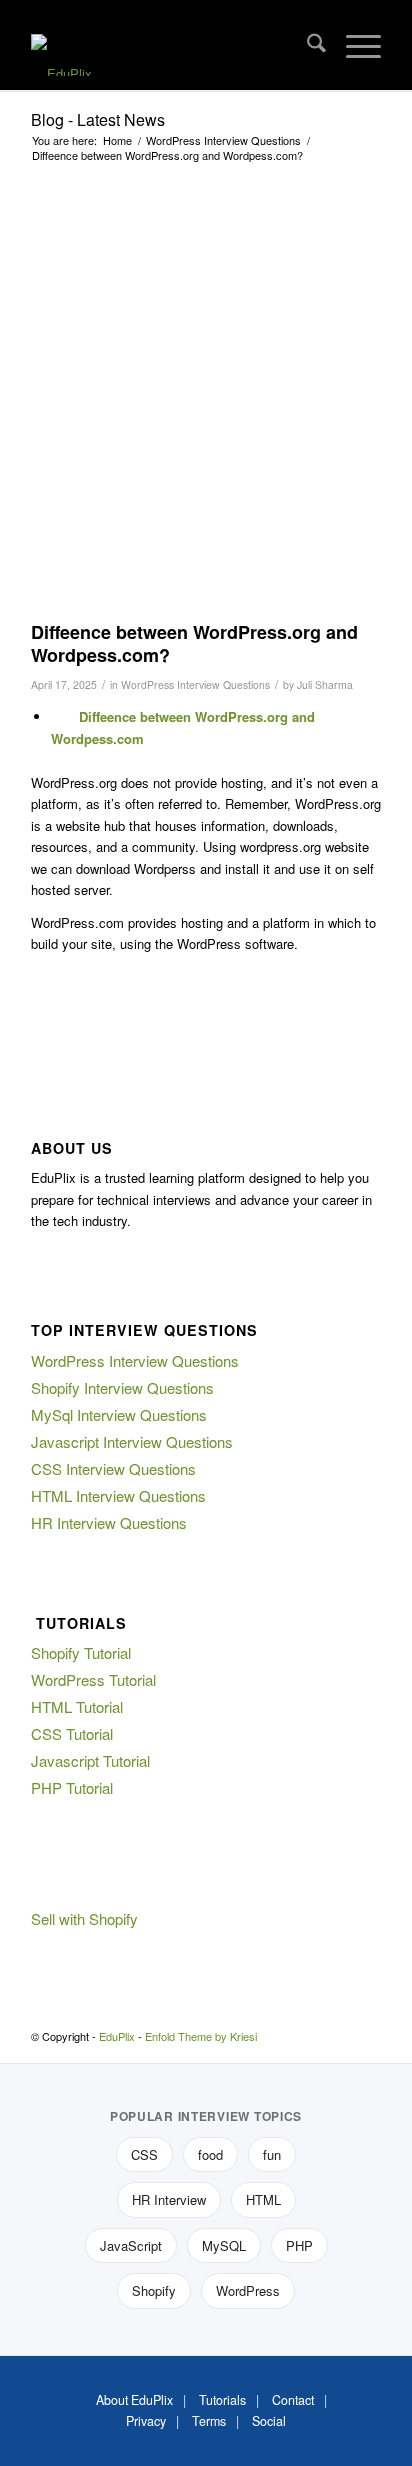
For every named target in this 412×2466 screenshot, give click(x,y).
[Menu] (353, 45)
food (210, 2154)
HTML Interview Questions (118, 1495)
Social (269, 2421)
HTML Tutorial (77, 1706)
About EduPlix (134, 2400)
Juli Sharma (325, 684)
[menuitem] (306, 45)
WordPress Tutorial (93, 1679)
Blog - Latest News (98, 119)
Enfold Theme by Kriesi (201, 2036)
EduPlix (117, 2036)
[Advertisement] (206, 395)
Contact (293, 2400)
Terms (209, 2421)
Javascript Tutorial (90, 1760)
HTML (263, 2199)
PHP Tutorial (72, 1787)
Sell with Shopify (84, 1918)
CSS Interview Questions (113, 1468)
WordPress (248, 2290)
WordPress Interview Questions (195, 684)
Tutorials (222, 2400)
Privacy (146, 2421)
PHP (299, 2245)
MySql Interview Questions (119, 1414)
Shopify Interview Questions (122, 1387)
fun (272, 2154)
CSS (144, 2154)
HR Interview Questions (109, 1522)
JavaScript (131, 2245)
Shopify (154, 2290)
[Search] (306, 45)
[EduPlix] (171, 45)
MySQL (224, 2245)
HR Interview (169, 2199)
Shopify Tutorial (81, 1652)
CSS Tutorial (72, 1733)
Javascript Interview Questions (132, 1441)
